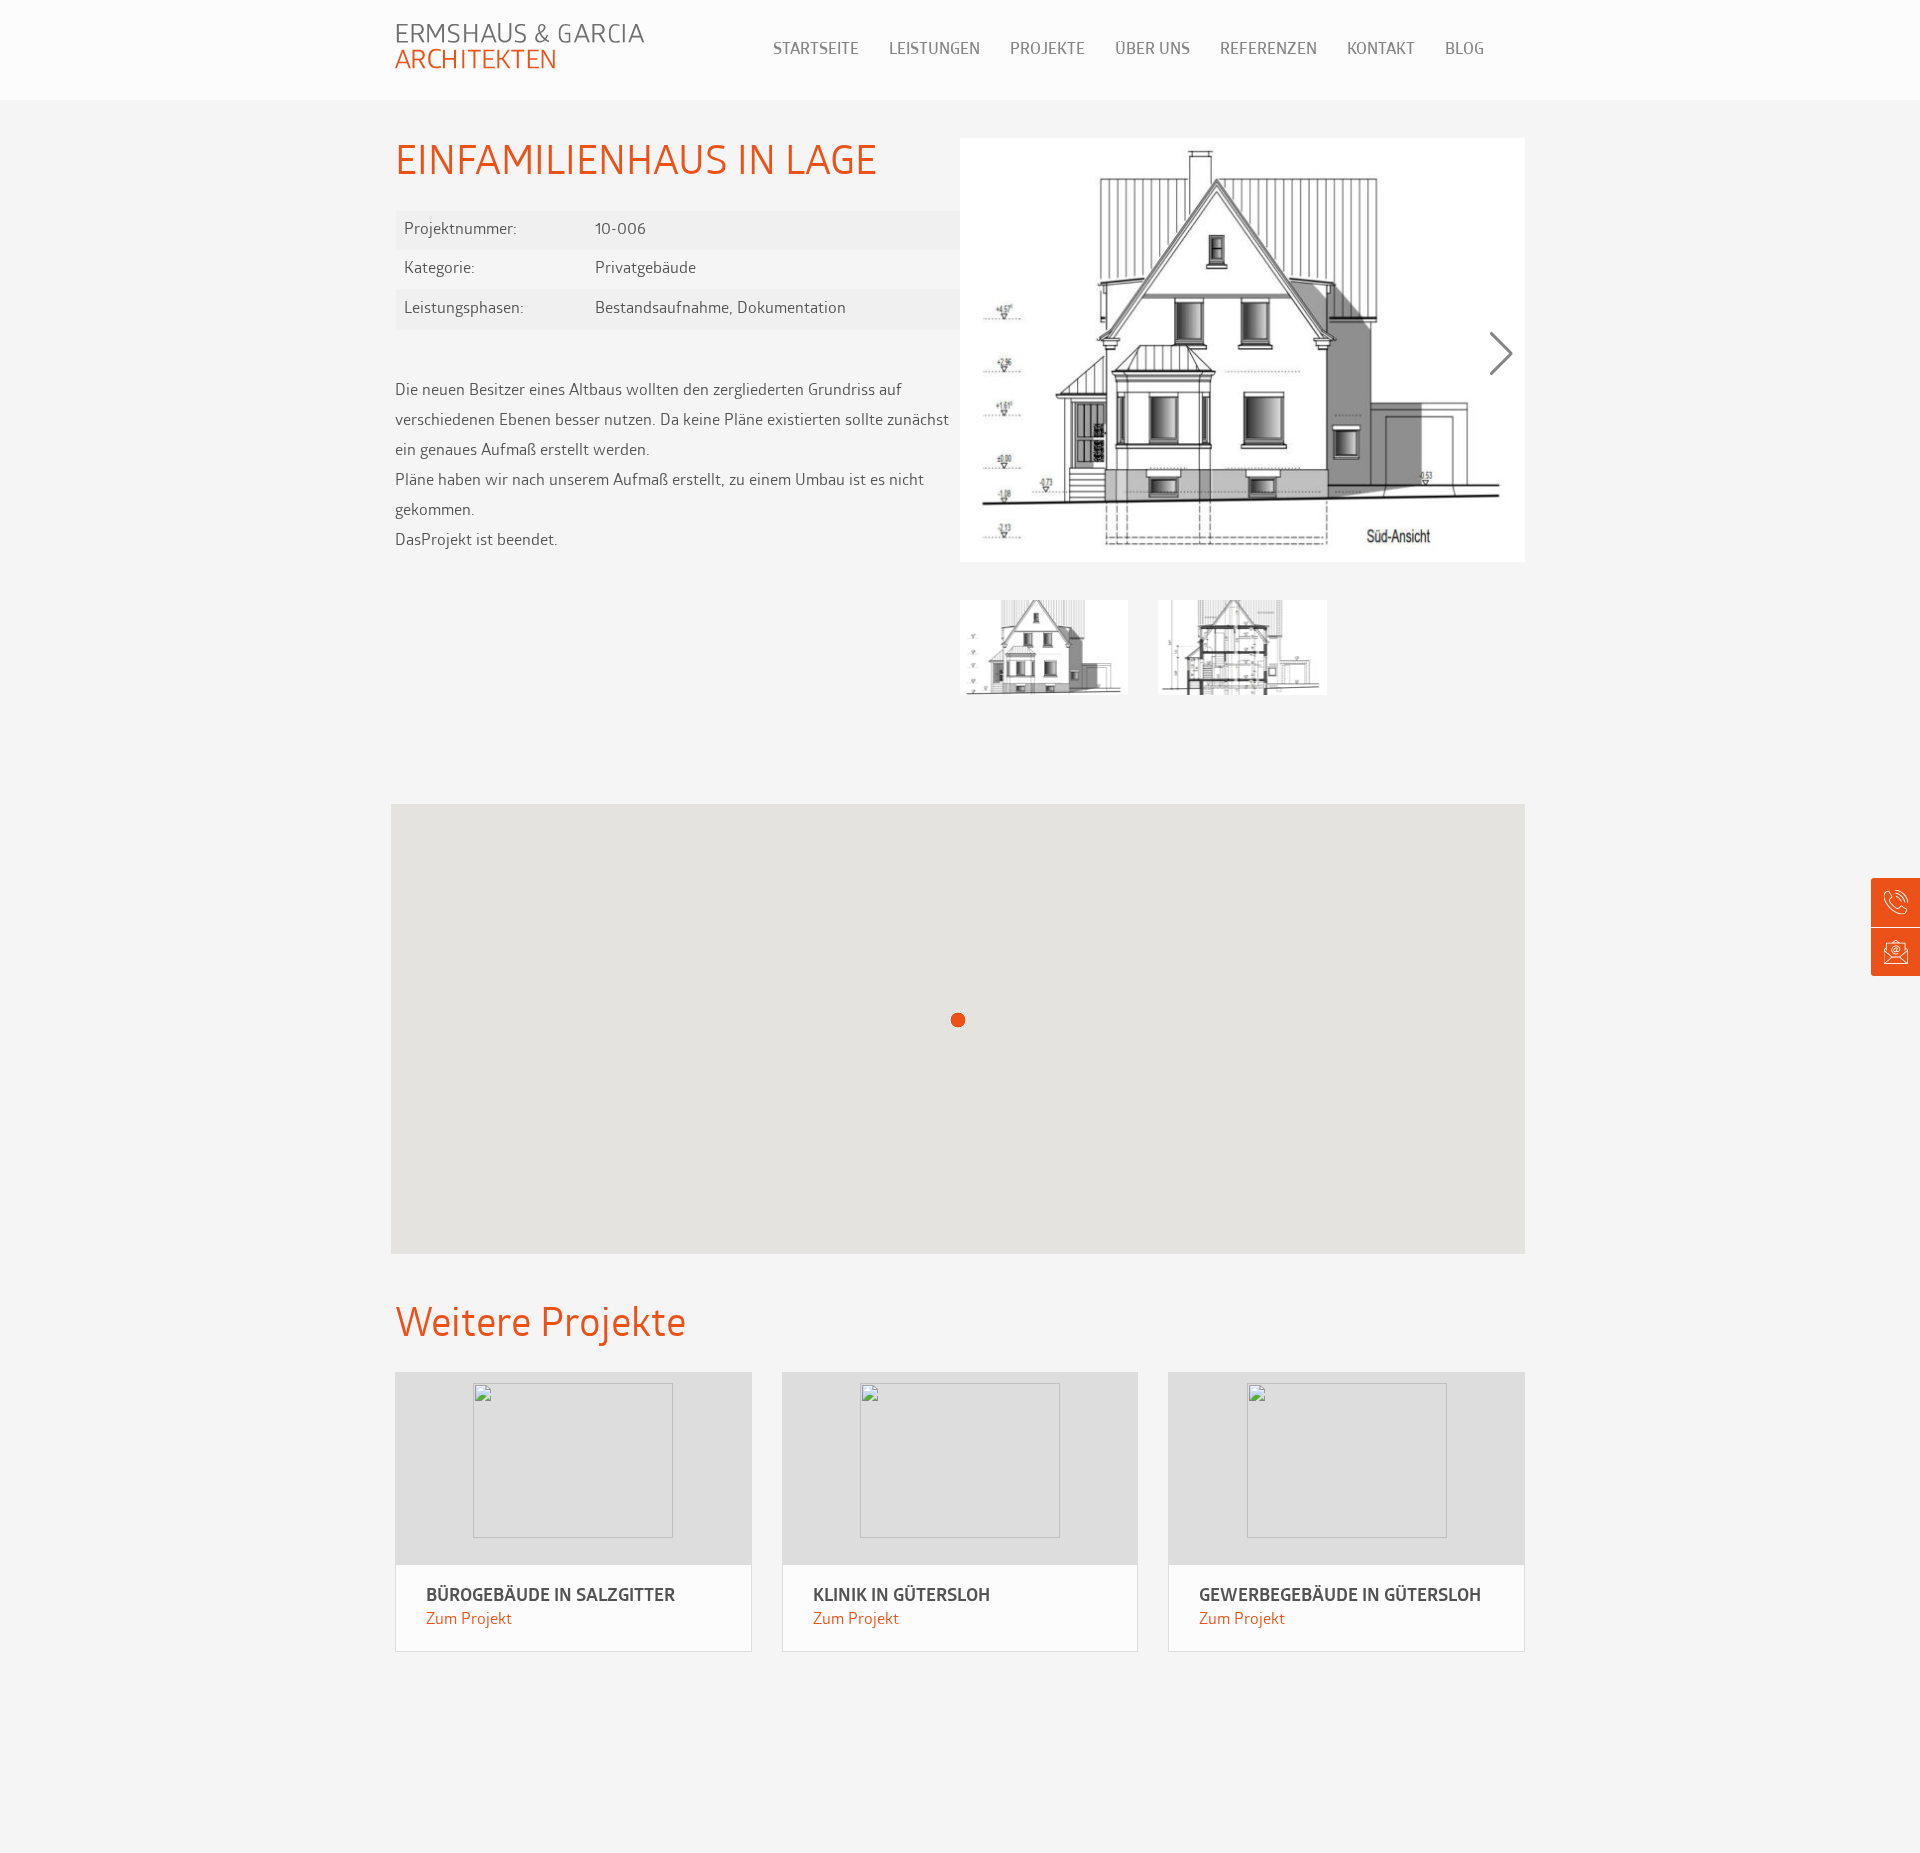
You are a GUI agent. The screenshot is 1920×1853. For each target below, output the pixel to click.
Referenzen (1268, 50)
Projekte (1047, 50)
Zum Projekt (469, 1620)
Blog (1464, 50)
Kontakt (1381, 50)
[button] (1501, 354)
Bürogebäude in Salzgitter (550, 1597)
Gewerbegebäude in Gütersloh (1340, 1597)
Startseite (816, 50)
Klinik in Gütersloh (901, 1597)
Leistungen (934, 50)
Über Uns (1152, 50)
